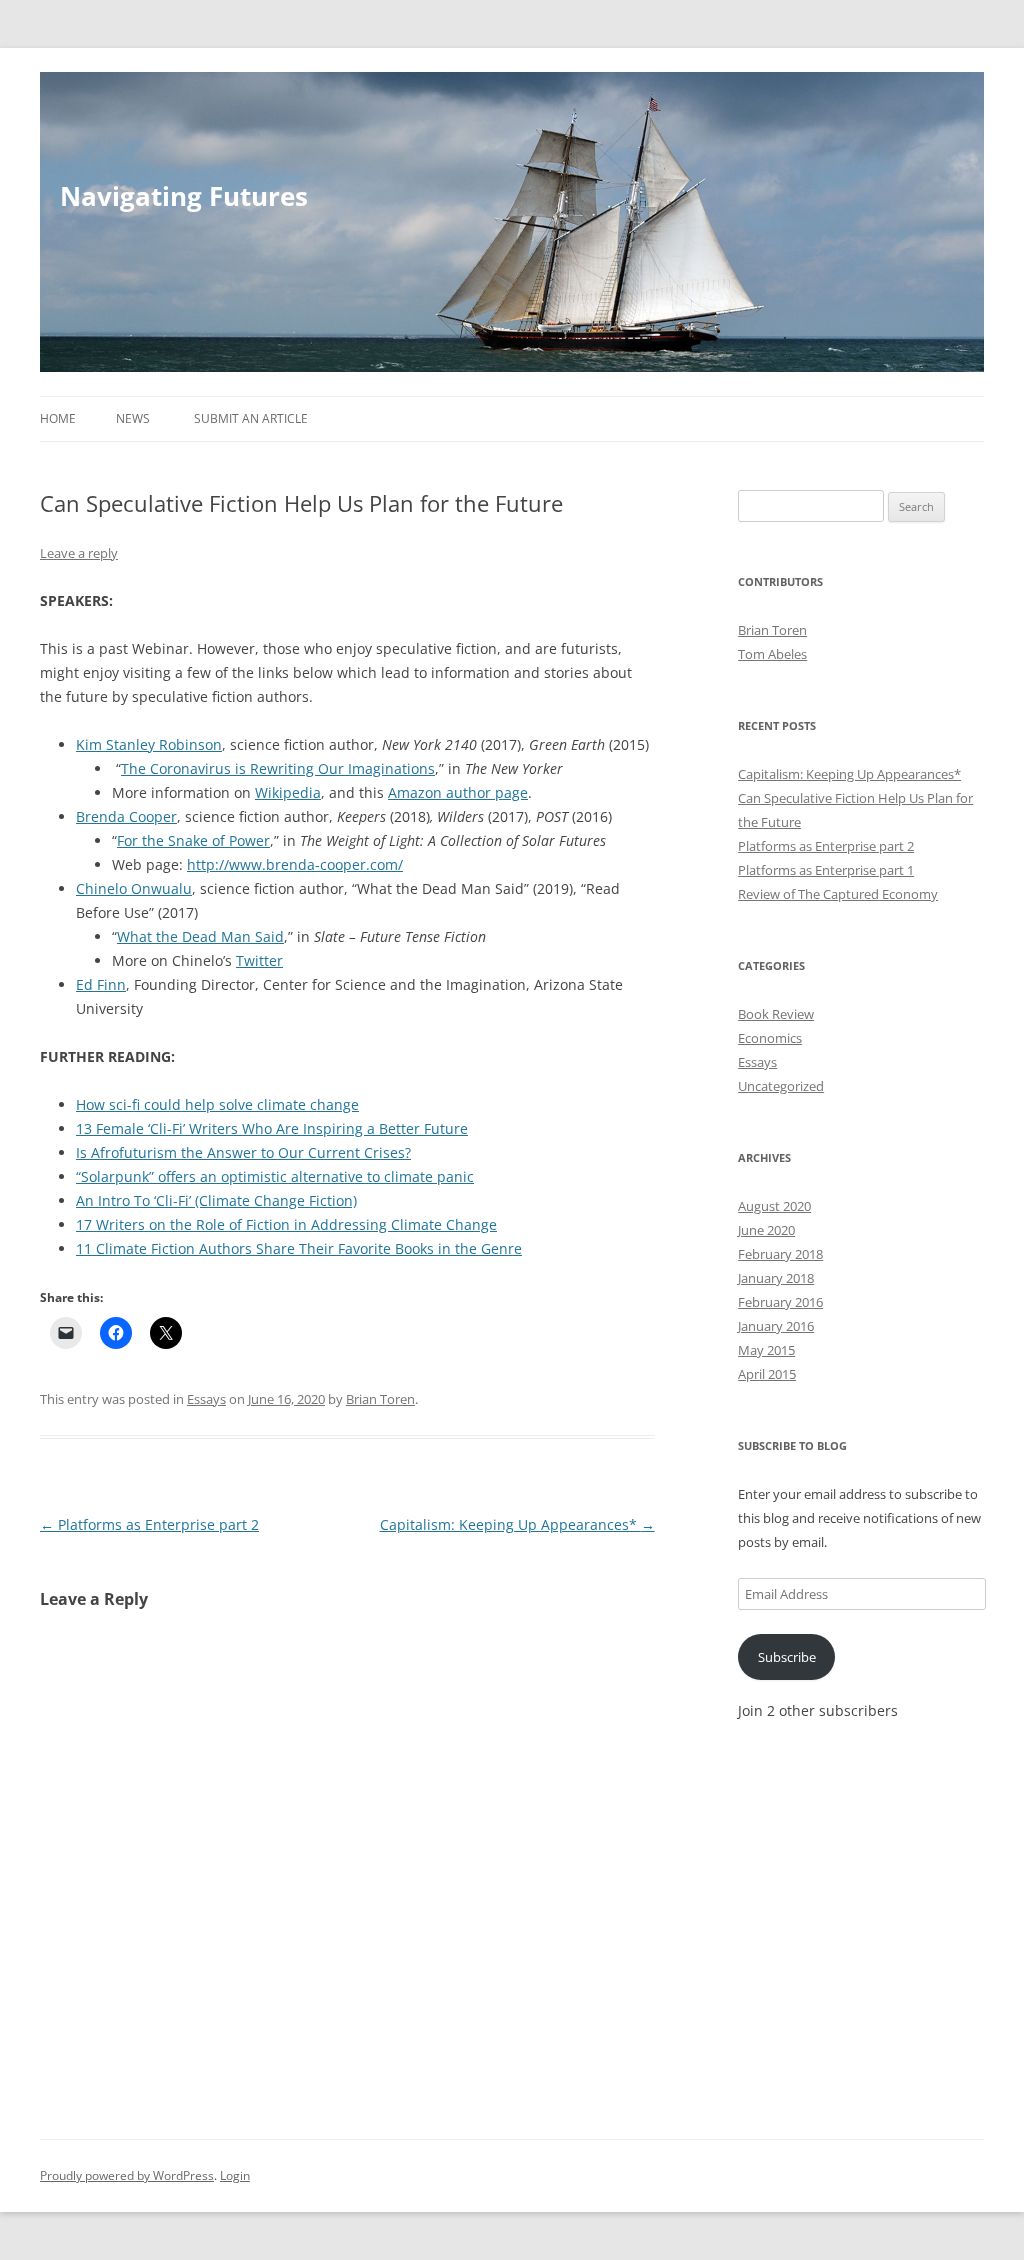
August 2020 (774, 1206)
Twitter (259, 960)
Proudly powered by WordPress (127, 2175)
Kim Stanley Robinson (149, 744)
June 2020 (766, 1230)
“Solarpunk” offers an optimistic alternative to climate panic (275, 1176)
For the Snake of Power (193, 840)
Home (58, 418)
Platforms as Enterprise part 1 (826, 870)
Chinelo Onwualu (134, 888)
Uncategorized (781, 1086)
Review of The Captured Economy (838, 894)
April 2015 (767, 1374)
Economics (770, 1038)
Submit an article (251, 418)
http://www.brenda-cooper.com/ (295, 864)
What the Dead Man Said (200, 936)
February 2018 (780, 1254)
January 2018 (776, 1278)
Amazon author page (458, 792)
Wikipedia (288, 792)
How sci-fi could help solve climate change (217, 1104)
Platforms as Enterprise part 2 (149, 1524)
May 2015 (766, 1350)
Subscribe (787, 1657)
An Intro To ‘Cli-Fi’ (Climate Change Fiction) (216, 1200)
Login (235, 2175)
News (133, 418)
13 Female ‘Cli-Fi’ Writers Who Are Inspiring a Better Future (272, 1128)
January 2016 (776, 1326)
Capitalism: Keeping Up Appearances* (517, 1524)
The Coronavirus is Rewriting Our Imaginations (278, 768)
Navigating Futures (184, 196)
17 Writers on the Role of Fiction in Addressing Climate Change (286, 1224)
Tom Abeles (772, 654)
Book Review (776, 1014)
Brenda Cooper (126, 816)
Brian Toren (380, 1399)
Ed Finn (101, 984)
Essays (206, 1399)
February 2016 (780, 1302)
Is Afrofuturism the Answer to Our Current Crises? (243, 1152)
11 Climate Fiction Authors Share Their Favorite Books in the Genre (299, 1248)
